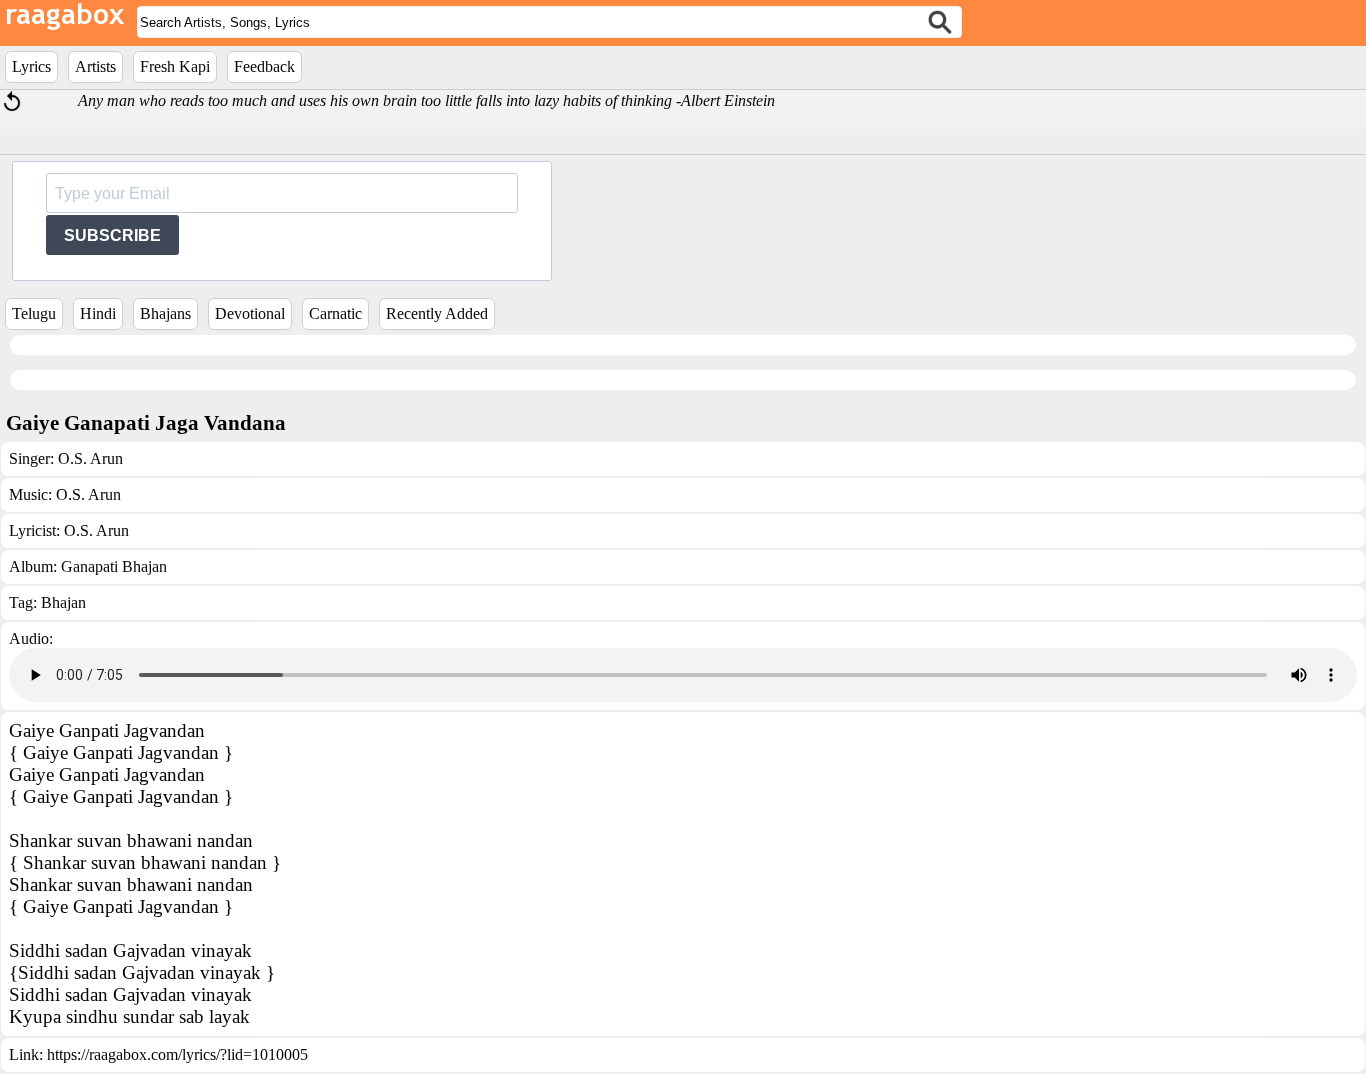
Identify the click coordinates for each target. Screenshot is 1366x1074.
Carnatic (335, 313)
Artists (95, 66)
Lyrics (31, 66)
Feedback (264, 66)
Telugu (34, 313)
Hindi (98, 313)
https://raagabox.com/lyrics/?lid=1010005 (177, 1054)
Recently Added (437, 313)
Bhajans (165, 313)
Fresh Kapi (175, 66)
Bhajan (63, 602)
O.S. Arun (90, 458)
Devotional (250, 313)
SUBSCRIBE (112, 235)
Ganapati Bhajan (114, 566)
